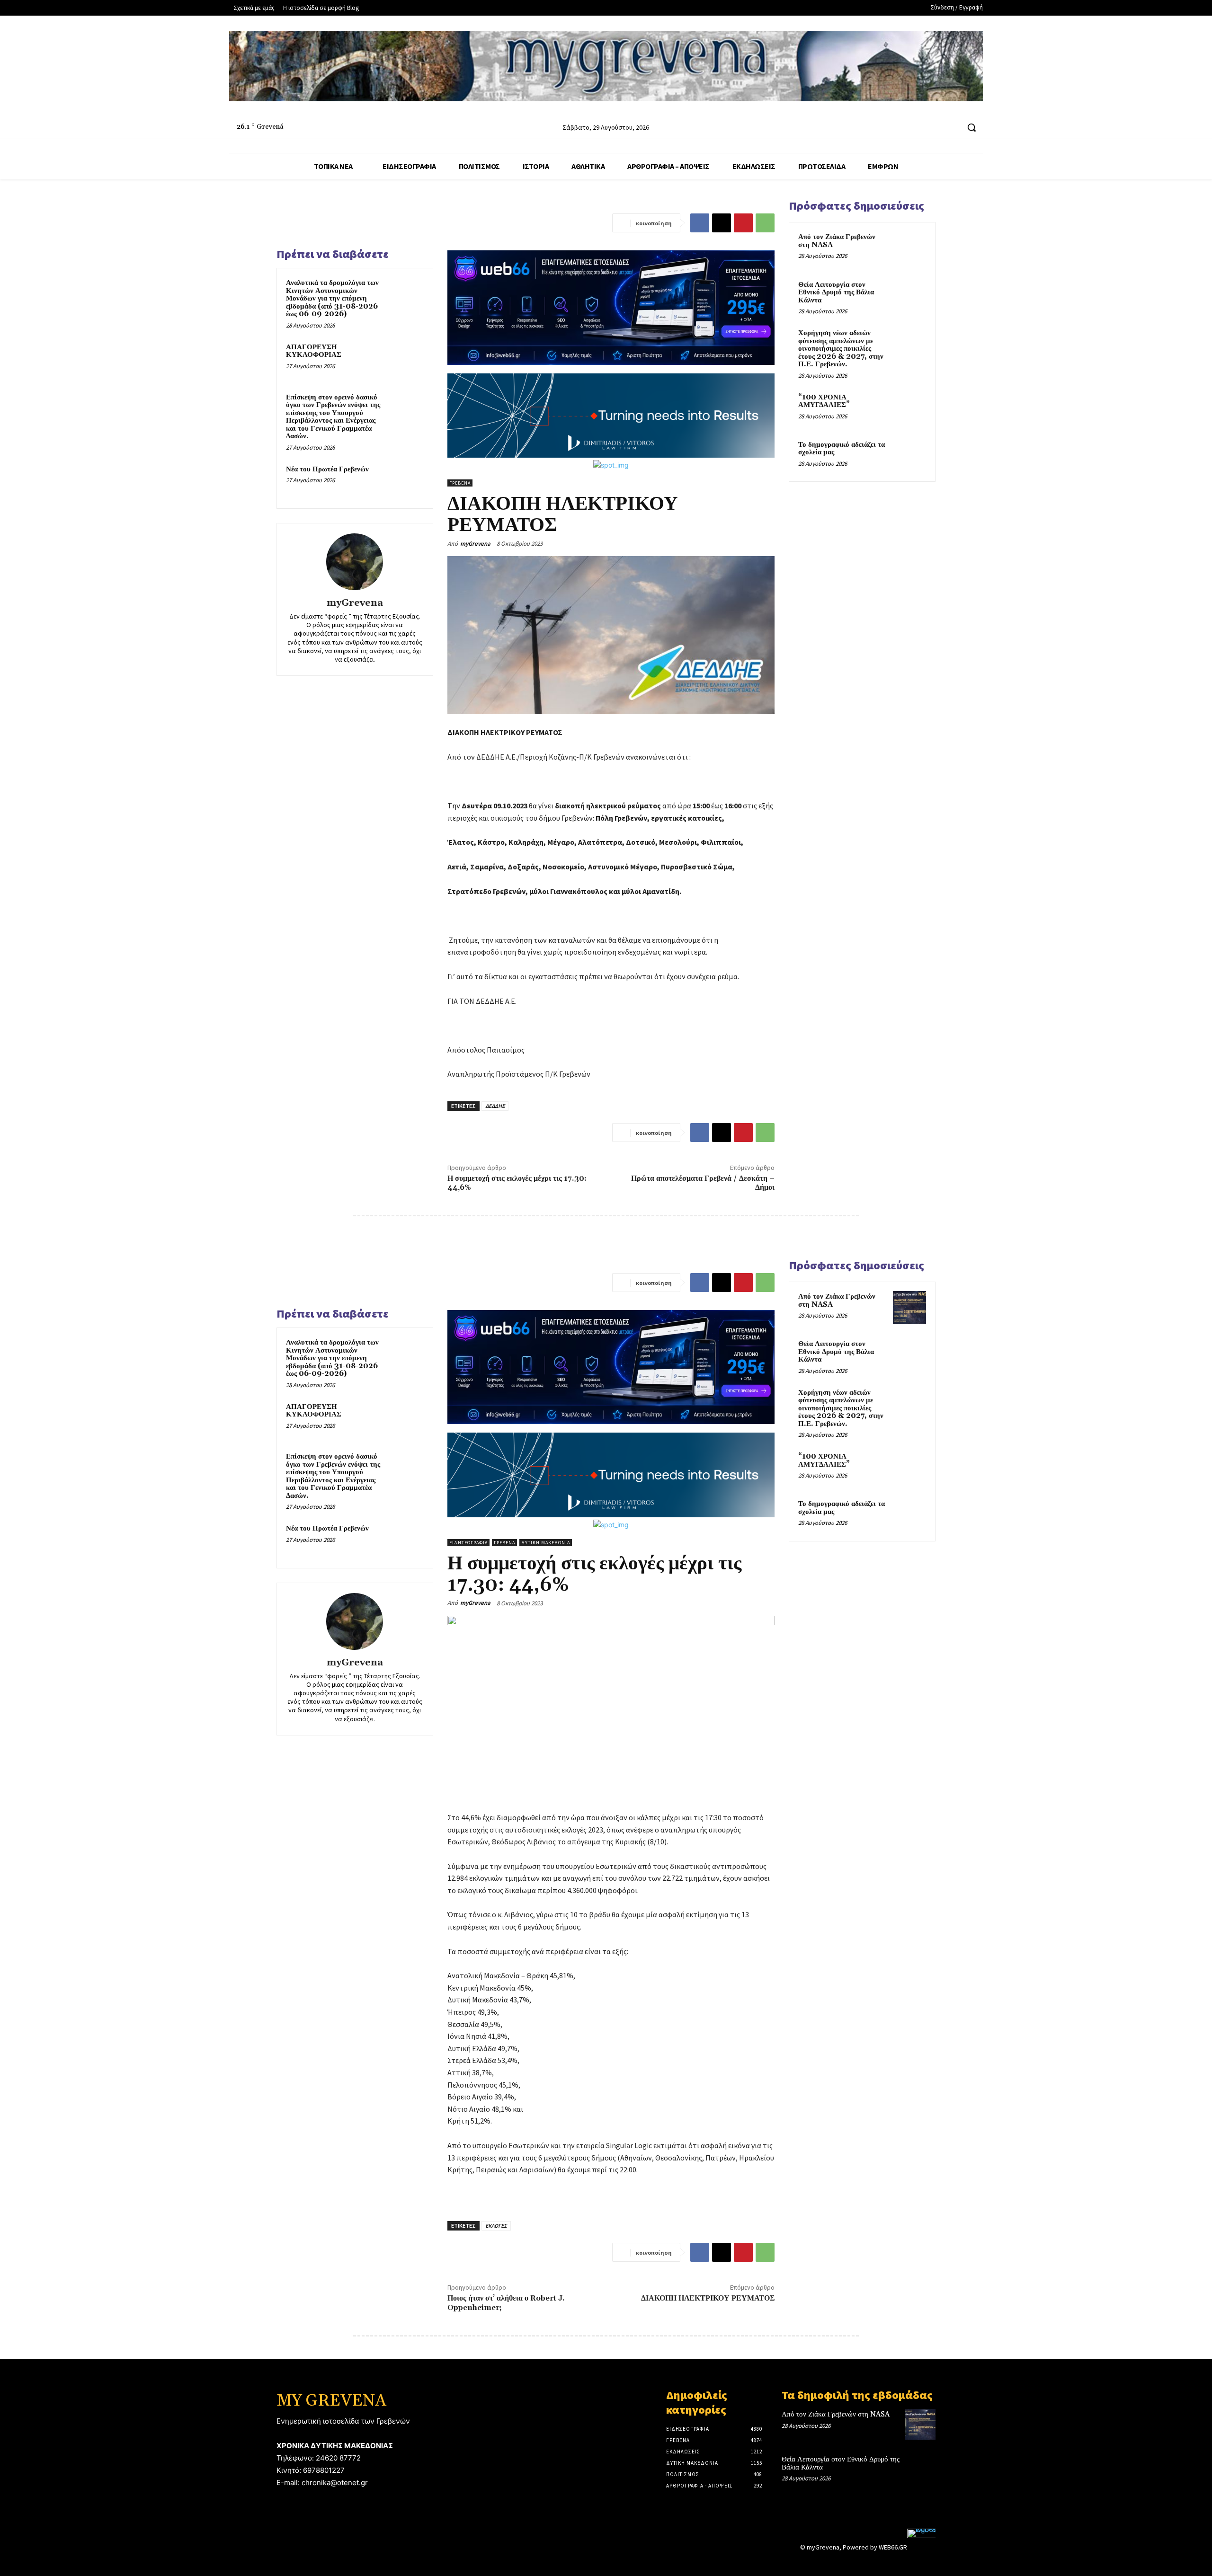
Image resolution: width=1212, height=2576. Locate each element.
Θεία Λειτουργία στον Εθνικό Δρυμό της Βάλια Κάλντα (836, 292)
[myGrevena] (355, 562)
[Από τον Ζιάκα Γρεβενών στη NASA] (909, 248)
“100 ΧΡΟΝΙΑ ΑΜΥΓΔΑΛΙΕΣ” (824, 401)
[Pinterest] (743, 223)
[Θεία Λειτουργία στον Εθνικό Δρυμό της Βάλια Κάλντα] (909, 296)
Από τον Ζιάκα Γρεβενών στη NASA (837, 241)
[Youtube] (951, 128)
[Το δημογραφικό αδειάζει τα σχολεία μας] (909, 456)
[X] (722, 223)
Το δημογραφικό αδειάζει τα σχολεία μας (842, 449)
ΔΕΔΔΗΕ (495, 1106)
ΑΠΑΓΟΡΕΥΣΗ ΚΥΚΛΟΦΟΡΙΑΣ (314, 351)
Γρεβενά (460, 483)
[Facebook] (916, 128)
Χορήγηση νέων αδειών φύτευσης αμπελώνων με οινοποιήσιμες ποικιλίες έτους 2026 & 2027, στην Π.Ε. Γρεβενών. (841, 349)
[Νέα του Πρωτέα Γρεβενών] (406, 482)
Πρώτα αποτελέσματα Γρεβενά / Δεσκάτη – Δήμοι (703, 1183)
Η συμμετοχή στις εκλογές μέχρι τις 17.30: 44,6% (517, 1183)
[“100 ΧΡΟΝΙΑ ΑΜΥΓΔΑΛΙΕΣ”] (909, 408)
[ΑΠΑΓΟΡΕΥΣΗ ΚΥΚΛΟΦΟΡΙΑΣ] (406, 360)
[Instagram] (934, 128)
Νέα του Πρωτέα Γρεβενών (327, 469)
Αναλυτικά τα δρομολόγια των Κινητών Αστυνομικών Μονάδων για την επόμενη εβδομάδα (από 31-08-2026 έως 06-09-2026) (332, 298)
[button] (971, 127)
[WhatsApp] (765, 223)
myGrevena (355, 603)
